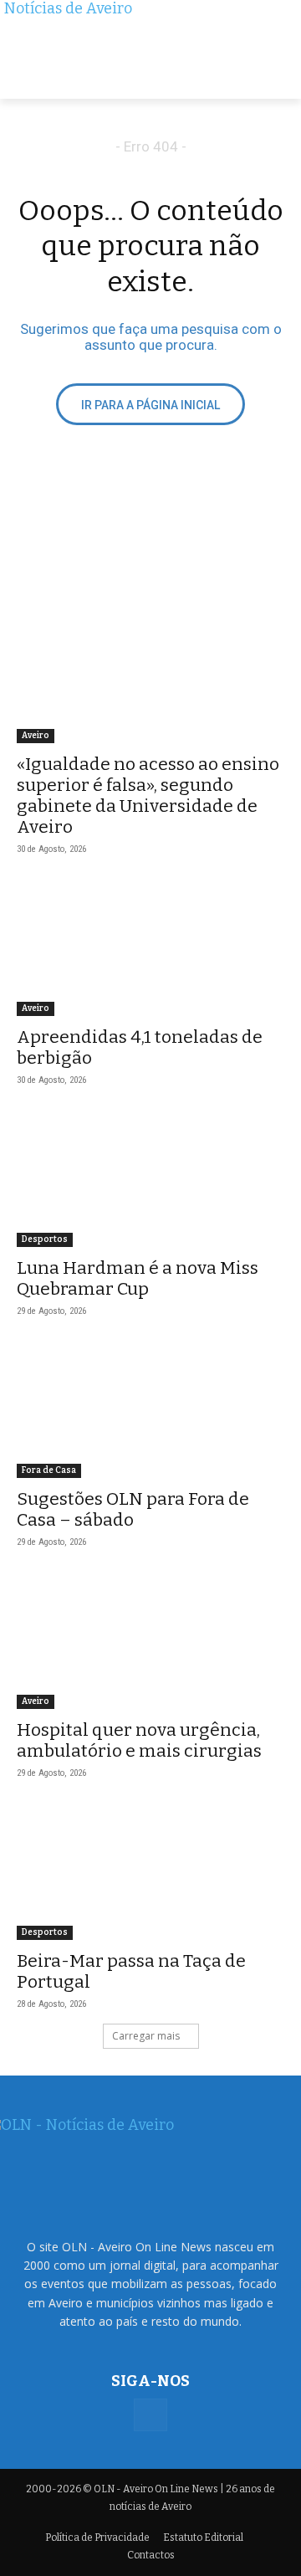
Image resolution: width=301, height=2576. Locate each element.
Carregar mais (146, 2036)
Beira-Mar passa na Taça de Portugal (131, 1971)
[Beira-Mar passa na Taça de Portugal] (150, 1873)
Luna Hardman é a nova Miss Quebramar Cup (138, 1278)
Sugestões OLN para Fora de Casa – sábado (133, 1509)
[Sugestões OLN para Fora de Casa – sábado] (150, 1411)
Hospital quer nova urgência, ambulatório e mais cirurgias (139, 1740)
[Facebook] (150, 2415)
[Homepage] (150, 49)
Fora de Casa (49, 1470)
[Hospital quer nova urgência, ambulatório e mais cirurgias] (150, 1642)
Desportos (45, 1239)
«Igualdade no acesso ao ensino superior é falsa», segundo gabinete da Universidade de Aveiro (148, 795)
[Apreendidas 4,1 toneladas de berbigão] (150, 949)
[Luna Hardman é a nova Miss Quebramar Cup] (150, 1180)
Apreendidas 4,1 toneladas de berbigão (140, 1047)
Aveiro (36, 736)
